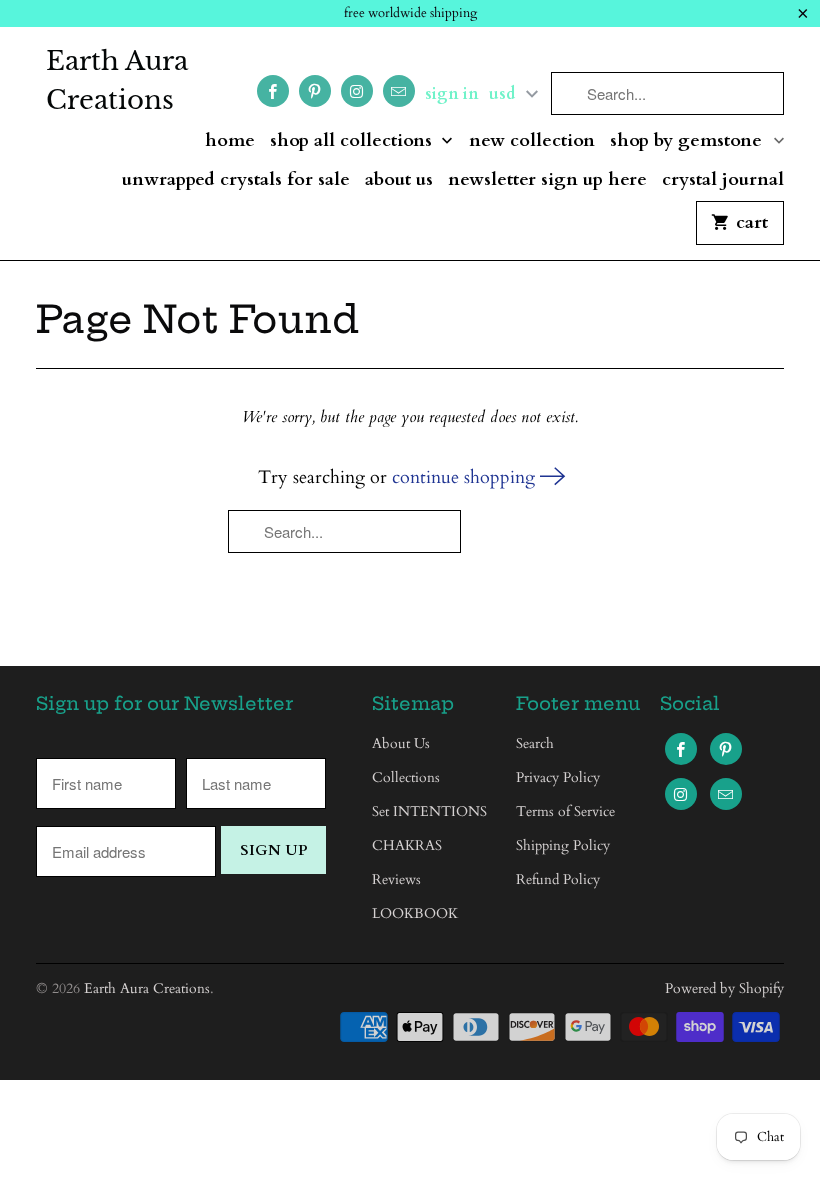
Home (230, 141)
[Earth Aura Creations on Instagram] (357, 91)
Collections (406, 777)
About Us (399, 180)
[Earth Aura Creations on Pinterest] (315, 91)
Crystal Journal (723, 180)
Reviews (396, 879)
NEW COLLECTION (532, 141)
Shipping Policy (563, 845)
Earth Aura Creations (117, 80)
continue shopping (466, 477)
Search (535, 743)
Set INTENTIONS (429, 811)
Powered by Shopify (724, 988)
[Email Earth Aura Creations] (399, 91)
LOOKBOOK (415, 913)
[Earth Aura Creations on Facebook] (273, 91)
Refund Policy (558, 879)
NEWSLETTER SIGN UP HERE (547, 180)
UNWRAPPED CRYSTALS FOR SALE (236, 180)
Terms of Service (565, 811)
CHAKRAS (407, 845)
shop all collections (353, 141)
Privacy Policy (558, 777)
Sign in (452, 94)
